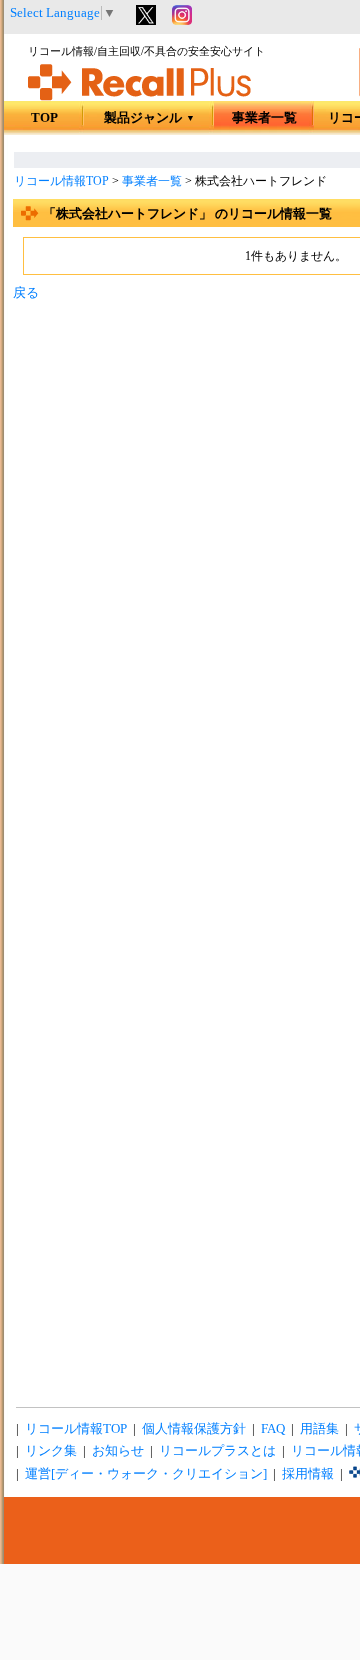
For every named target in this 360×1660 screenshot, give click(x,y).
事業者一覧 (264, 118)
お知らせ (118, 1451)
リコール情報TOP (61, 181)
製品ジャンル (149, 118)
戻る (26, 293)
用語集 (319, 1429)
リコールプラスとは (217, 1451)
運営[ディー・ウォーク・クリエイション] (146, 1474)
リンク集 (51, 1451)
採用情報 (308, 1474)
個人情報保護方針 (194, 1429)
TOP (44, 118)
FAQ (273, 1429)
